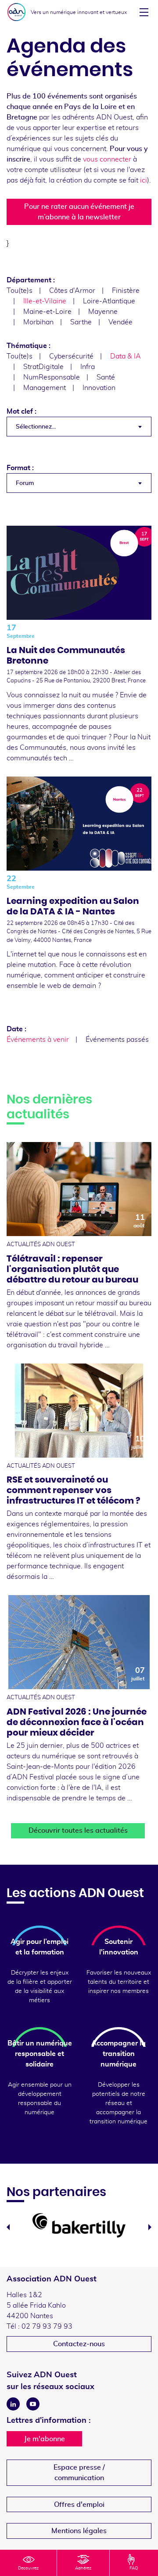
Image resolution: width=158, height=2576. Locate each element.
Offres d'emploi (79, 2505)
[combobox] (79, 427)
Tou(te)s (20, 291)
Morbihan (38, 322)
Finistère (126, 291)
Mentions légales (79, 2531)
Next (150, 2227)
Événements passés (117, 1040)
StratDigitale (43, 367)
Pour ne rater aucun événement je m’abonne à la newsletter (79, 212)
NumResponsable (52, 377)
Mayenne (103, 312)
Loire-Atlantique (109, 301)
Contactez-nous (79, 2344)
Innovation (99, 388)
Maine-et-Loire (47, 312)
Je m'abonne (45, 2439)
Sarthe (81, 322)
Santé (106, 377)
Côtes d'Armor (72, 291)
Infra (88, 367)
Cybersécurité (71, 356)
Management (45, 388)
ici (144, 180)
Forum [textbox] (25, 483)
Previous (8, 2227)
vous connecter (107, 159)
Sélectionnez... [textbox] (36, 427)
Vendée (120, 322)
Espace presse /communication (79, 2473)
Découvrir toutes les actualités (78, 1831)
